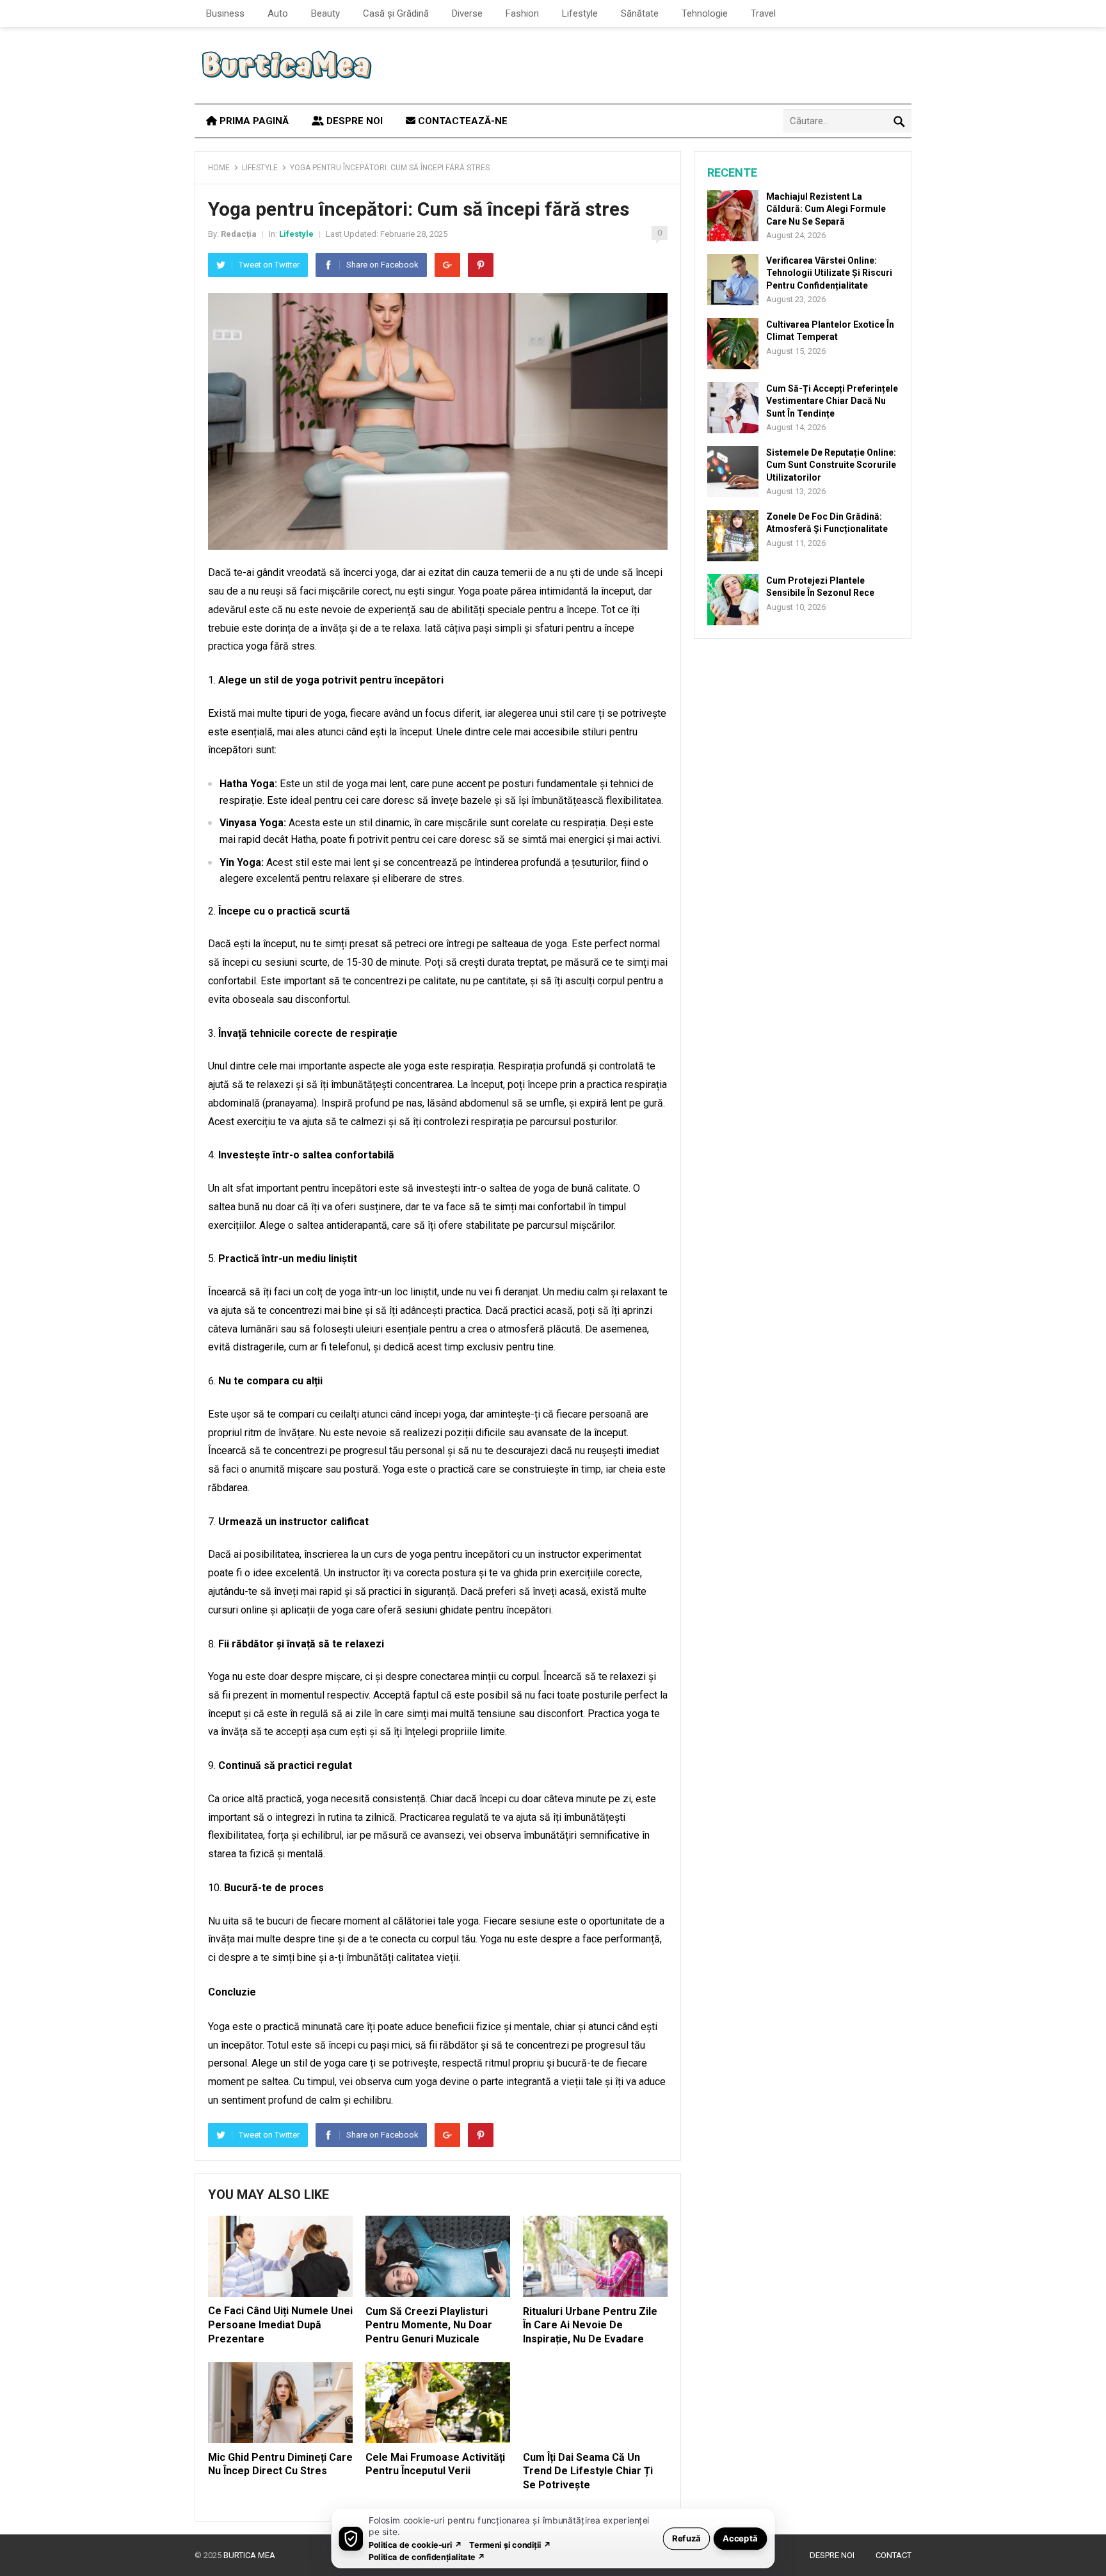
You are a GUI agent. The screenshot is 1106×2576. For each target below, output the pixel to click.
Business (225, 13)
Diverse (467, 13)
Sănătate (640, 13)
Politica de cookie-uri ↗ (415, 2544)
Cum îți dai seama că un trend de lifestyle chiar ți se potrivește (588, 2471)
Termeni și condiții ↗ (510, 2544)
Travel (763, 13)
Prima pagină (253, 121)
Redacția (239, 234)
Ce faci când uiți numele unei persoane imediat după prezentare (280, 2324)
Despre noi (353, 121)
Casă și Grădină (396, 13)
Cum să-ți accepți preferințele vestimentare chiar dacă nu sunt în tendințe (832, 401)
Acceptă (740, 2538)
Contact (894, 2555)
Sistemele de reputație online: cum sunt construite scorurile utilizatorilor (831, 465)
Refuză (686, 2538)
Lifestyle (580, 13)
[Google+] (447, 265)
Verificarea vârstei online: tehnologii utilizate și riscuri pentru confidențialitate (829, 273)
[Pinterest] (481, 265)
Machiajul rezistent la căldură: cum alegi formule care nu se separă (826, 209)
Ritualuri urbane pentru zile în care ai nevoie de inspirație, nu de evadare (590, 2325)
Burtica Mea (249, 2555)
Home (219, 168)
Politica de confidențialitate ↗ (427, 2556)
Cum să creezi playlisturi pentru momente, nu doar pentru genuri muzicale (429, 2325)
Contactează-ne (461, 121)
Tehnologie (705, 13)
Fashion (522, 13)
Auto (278, 13)
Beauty (325, 13)
